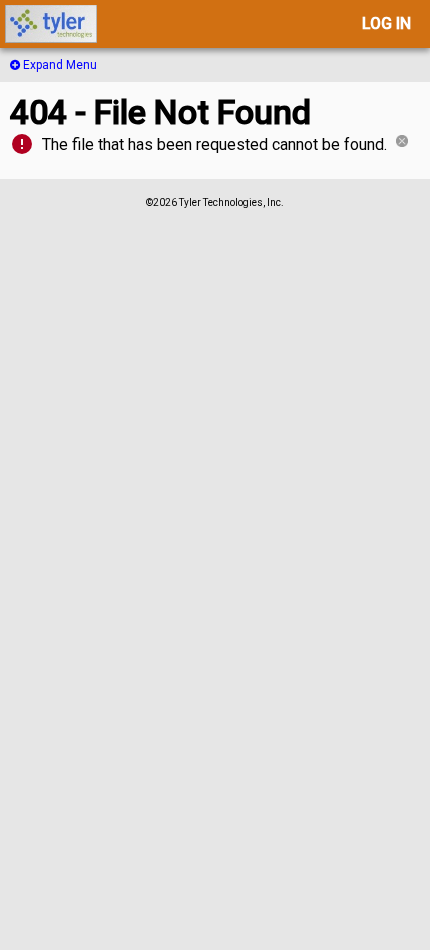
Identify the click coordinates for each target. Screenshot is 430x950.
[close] (402, 144)
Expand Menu (58, 65)
